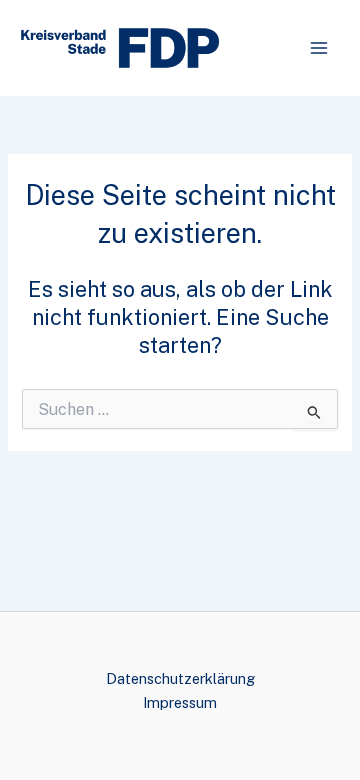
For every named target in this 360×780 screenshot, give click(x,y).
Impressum (180, 702)
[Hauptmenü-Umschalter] (319, 48)
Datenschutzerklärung (180, 678)
